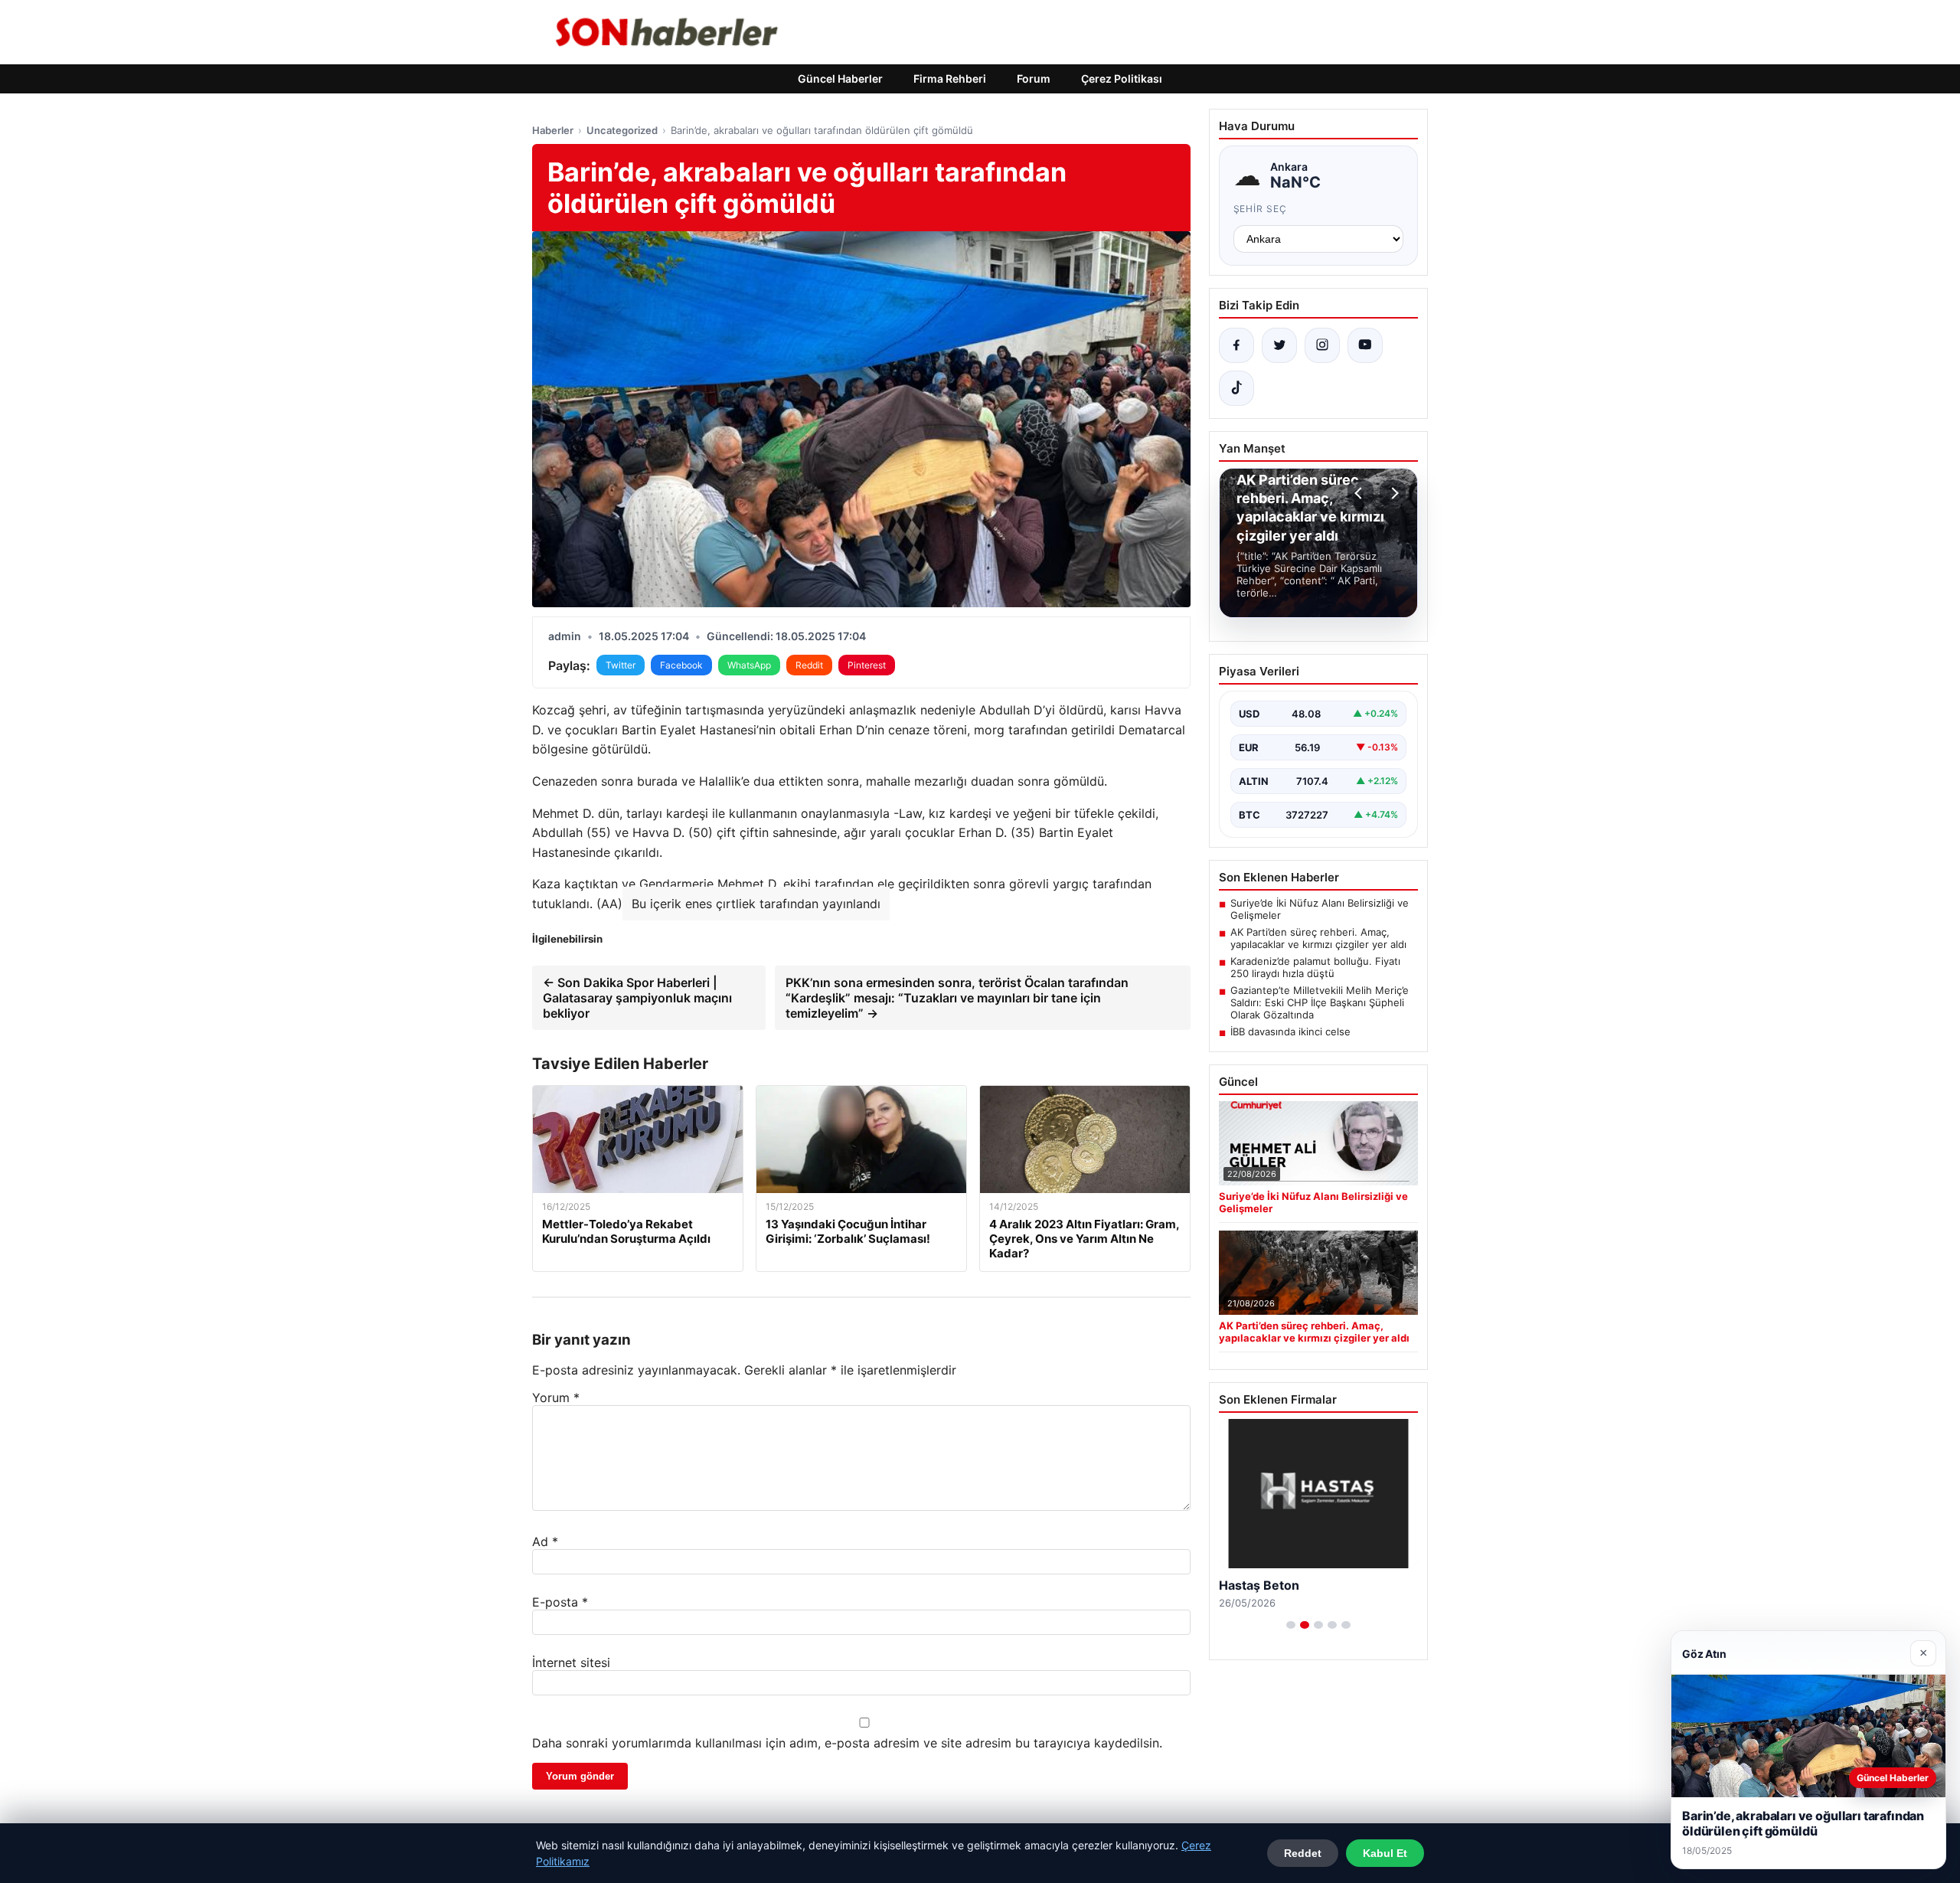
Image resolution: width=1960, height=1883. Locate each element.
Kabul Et (1385, 1853)
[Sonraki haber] (1393, 493)
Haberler (553, 130)
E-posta (560, 1602)
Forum (1034, 78)
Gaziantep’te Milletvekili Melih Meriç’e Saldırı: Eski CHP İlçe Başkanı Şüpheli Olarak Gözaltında (1320, 1002)
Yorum (556, 1398)
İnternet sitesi (571, 1662)
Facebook (681, 665)
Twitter (621, 665)
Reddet (1303, 1853)
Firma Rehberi (950, 78)
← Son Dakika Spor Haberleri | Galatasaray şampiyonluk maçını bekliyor (637, 998)
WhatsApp (749, 665)
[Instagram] (1322, 345)
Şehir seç (1261, 209)
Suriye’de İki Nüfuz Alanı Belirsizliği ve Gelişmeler (1320, 909)
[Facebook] (1236, 345)
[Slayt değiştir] (1291, 1625)
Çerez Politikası (1122, 78)
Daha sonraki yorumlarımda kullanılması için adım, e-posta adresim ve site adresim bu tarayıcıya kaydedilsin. (847, 1743)
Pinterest (867, 665)
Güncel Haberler (840, 78)
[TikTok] (1236, 388)
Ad (545, 1541)
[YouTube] (1365, 345)
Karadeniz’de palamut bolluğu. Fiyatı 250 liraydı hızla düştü (1315, 967)
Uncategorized (622, 130)
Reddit (809, 665)
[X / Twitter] (1279, 345)
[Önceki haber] (1361, 493)
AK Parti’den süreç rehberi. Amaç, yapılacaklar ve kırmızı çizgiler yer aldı (1318, 938)
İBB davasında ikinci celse (1290, 1031)
